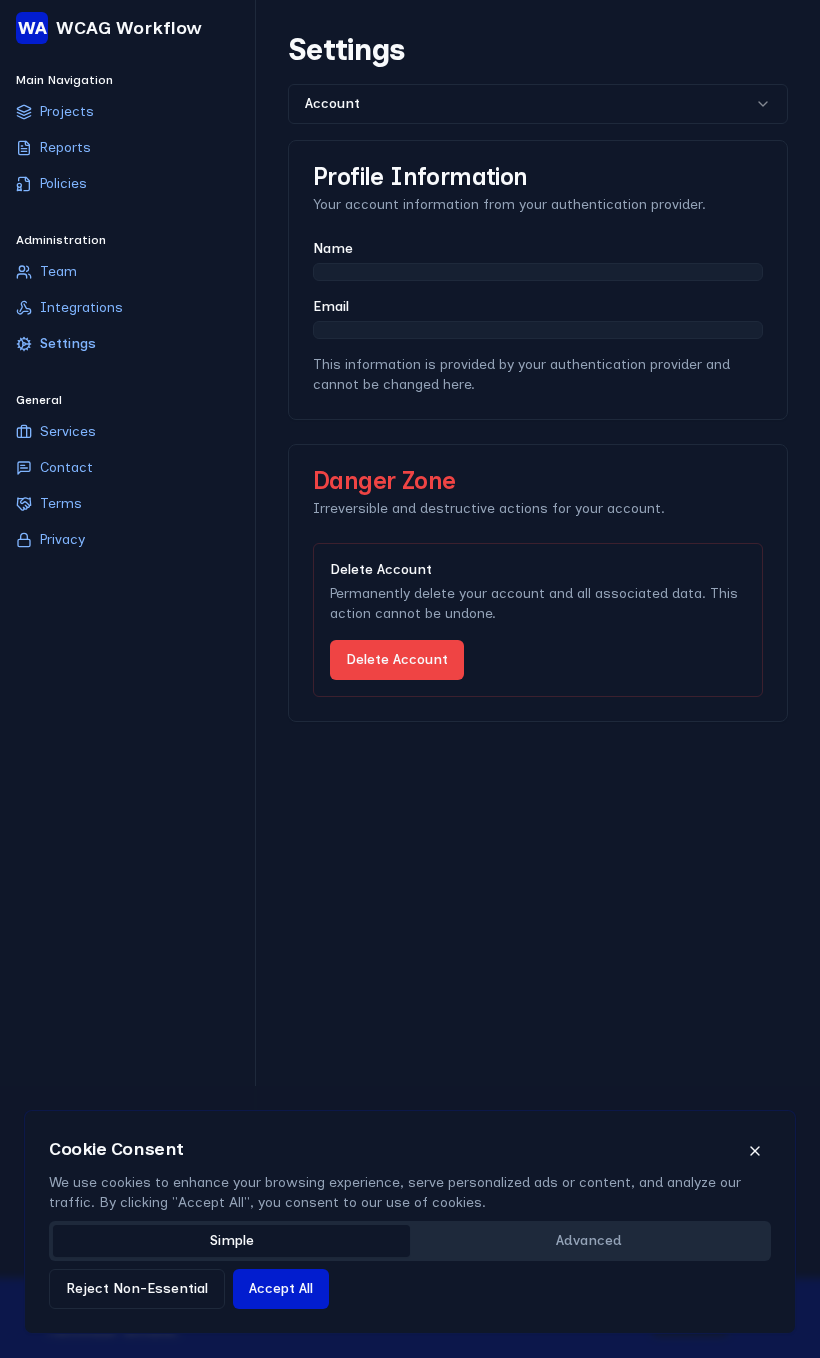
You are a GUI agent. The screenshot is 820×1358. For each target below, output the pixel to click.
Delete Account (397, 659)
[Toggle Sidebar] (255, 679)
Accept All (281, 1288)
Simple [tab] (232, 1240)
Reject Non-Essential (137, 1288)
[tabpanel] (410, 1301)
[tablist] (410, 1241)
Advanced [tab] (589, 1240)
